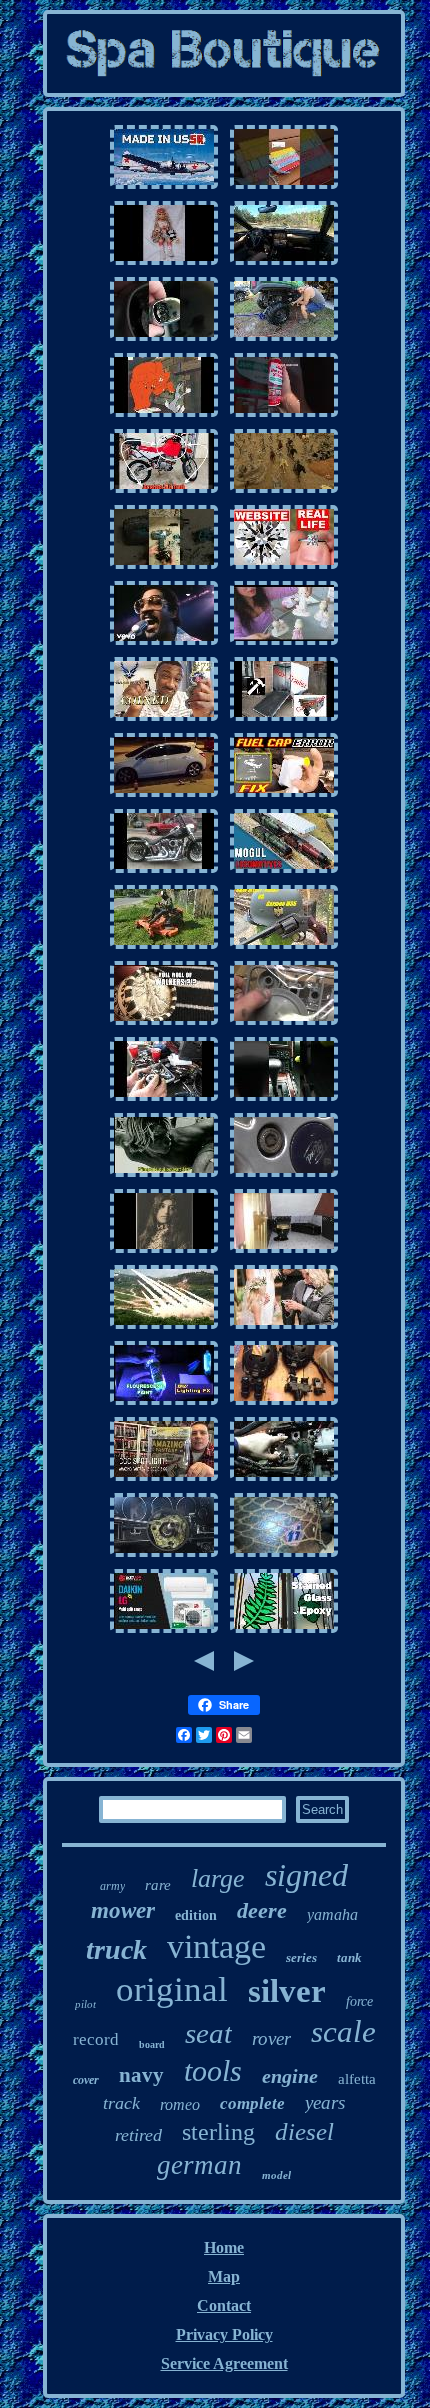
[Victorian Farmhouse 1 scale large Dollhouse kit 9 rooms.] (284, 1251)
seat (208, 2033)
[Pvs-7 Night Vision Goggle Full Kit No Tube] (284, 1403)
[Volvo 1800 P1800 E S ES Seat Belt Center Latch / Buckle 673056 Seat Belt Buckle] (284, 415)
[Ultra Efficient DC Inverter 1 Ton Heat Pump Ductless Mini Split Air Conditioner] (164, 1631)
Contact (224, 2305)
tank (349, 1957)
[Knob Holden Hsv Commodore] (164, 339)
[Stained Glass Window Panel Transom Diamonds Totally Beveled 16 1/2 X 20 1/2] (284, 1631)
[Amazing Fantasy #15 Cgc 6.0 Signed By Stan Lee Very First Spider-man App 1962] (164, 1479)
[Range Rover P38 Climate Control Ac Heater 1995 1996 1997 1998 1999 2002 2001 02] (284, 1099)
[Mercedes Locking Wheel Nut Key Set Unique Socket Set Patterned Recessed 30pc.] (284, 1175)
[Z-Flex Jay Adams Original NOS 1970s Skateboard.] (164, 1175)
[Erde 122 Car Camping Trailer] (284, 719)
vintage (216, 1946)
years (325, 2102)
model (276, 2175)
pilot (85, 2004)
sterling (218, 2132)
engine (290, 2076)
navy (141, 2075)
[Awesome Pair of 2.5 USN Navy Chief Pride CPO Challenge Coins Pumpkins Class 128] (164, 719)
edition (196, 1915)
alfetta (357, 2079)
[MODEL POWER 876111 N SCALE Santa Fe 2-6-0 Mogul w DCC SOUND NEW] (284, 871)
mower (123, 1910)
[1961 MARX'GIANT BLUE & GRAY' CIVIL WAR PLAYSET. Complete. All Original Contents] (284, 491)
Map (224, 2276)
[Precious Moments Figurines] (284, 643)
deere (262, 1910)
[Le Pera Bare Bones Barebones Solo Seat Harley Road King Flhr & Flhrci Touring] (164, 871)
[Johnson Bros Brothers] (164, 643)
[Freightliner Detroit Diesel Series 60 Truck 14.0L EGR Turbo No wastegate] (284, 1479)
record (96, 2039)
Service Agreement (224, 2363)
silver (287, 1991)
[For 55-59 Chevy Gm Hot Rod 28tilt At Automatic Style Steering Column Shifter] (164, 1555)
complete (252, 2103)
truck (116, 1949)
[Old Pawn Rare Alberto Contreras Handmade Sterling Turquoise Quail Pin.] (164, 1251)
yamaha (332, 1914)
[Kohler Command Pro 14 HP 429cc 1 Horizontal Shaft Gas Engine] (164, 1099)
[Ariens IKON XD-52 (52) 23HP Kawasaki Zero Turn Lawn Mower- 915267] (164, 947)
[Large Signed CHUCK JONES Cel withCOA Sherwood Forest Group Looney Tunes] (164, 415)
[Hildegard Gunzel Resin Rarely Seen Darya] (164, 263)
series (301, 1957)
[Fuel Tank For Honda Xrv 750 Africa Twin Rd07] (164, 491)
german (199, 2165)
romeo (180, 2104)
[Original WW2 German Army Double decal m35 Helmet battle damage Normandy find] (284, 1555)
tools (213, 2070)
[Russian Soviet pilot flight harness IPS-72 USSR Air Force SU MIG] (164, 187)
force (359, 2001)
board (152, 2044)
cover (86, 2080)
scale (343, 2031)
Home (224, 2247)
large (218, 1878)
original (172, 1989)
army (112, 1886)
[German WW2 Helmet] (284, 947)
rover (271, 2038)
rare (158, 1885)
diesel (304, 2131)
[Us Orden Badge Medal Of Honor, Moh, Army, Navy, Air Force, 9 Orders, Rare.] (164, 1327)
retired (138, 2135)
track (121, 2103)
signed (306, 1875)
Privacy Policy (224, 2334)
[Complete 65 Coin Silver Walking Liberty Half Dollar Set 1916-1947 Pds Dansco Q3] (164, 1023)
